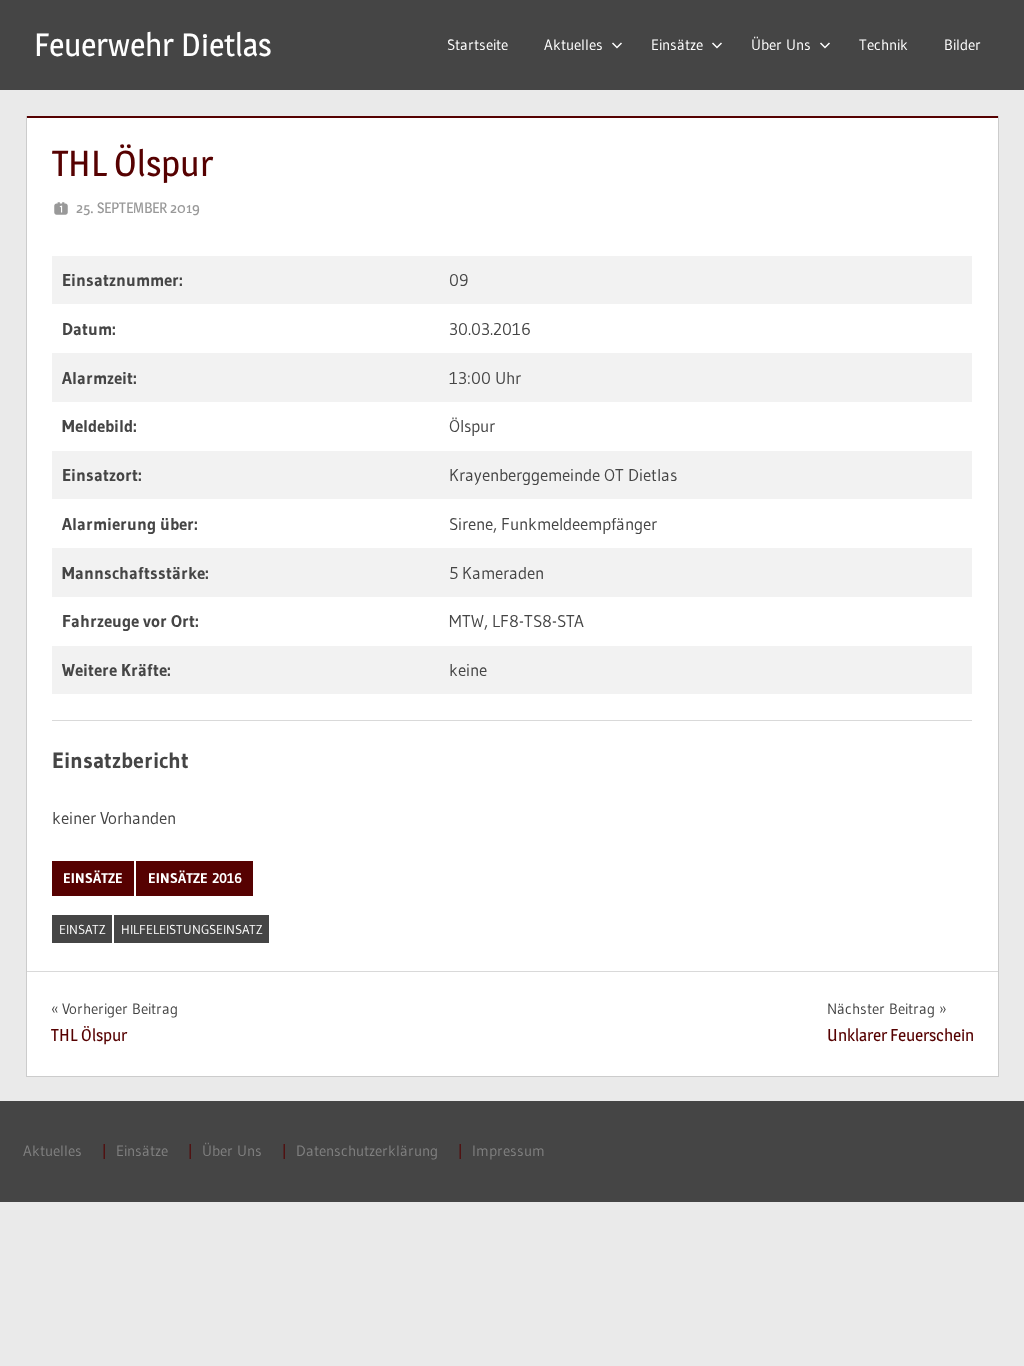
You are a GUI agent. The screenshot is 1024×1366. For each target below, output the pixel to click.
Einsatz (82, 929)
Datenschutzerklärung (367, 1150)
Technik (883, 44)
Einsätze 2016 (195, 878)
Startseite (477, 44)
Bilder (962, 44)
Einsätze (677, 44)
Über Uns (781, 44)
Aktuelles (573, 44)
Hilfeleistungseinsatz (192, 929)
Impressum (508, 1150)
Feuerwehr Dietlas (153, 44)
